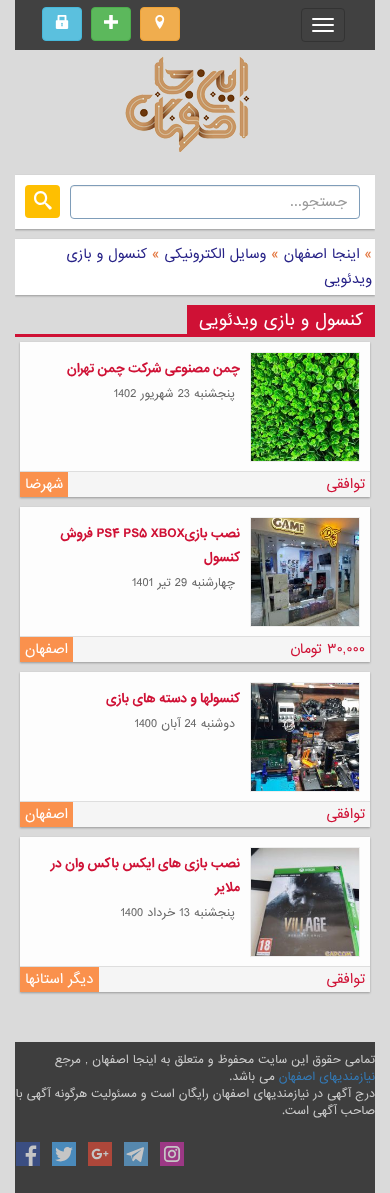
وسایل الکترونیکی (213, 254)
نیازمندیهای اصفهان (327, 1077)
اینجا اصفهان (322, 254)
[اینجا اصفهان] (195, 110)
